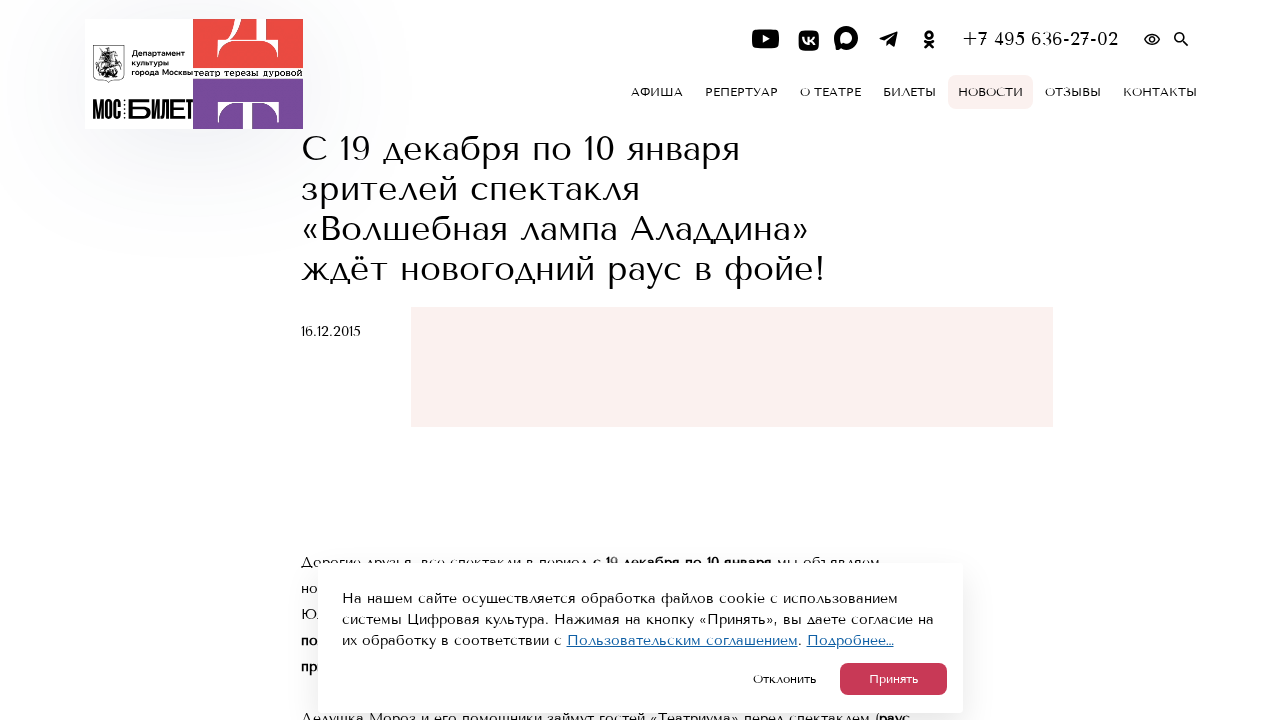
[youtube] (765, 39)
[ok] (929, 39)
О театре (830, 92)
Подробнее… (850, 640)
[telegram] (888, 39)
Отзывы (1073, 92)
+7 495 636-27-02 (1040, 39)
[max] (847, 39)
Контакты (1160, 92)
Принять (893, 679)
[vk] (806, 39)
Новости (990, 92)
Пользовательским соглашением (682, 640)
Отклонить (784, 679)
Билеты (909, 92)
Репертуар (741, 92)
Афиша (657, 92)
